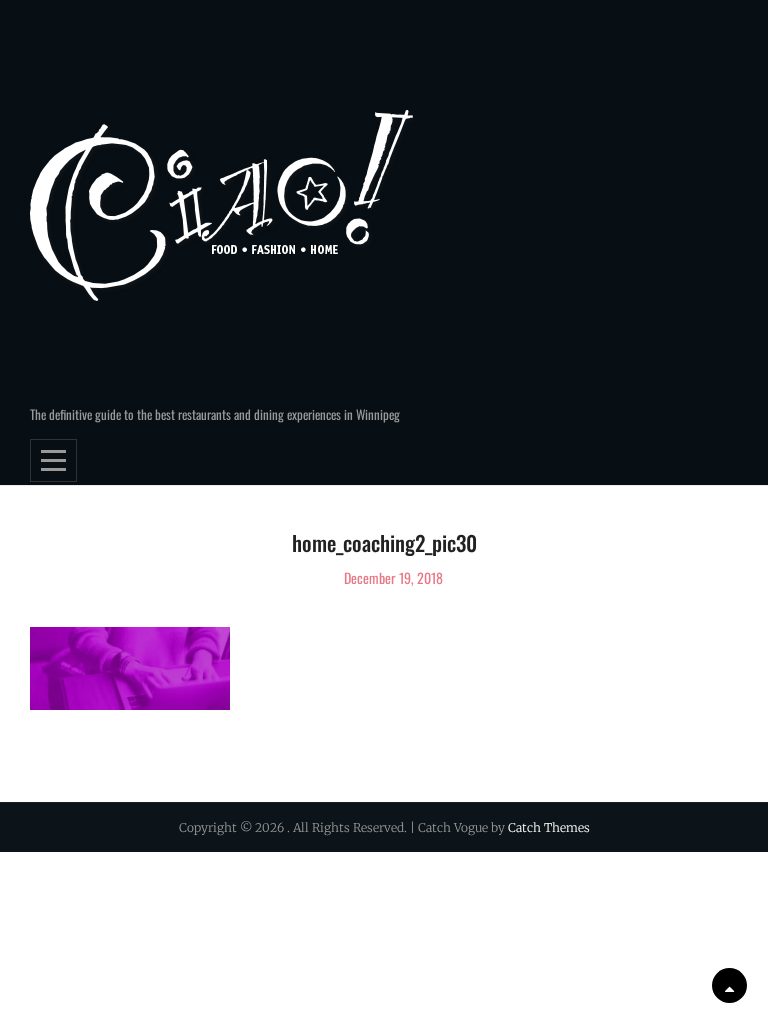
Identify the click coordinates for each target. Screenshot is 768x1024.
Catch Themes (549, 827)
